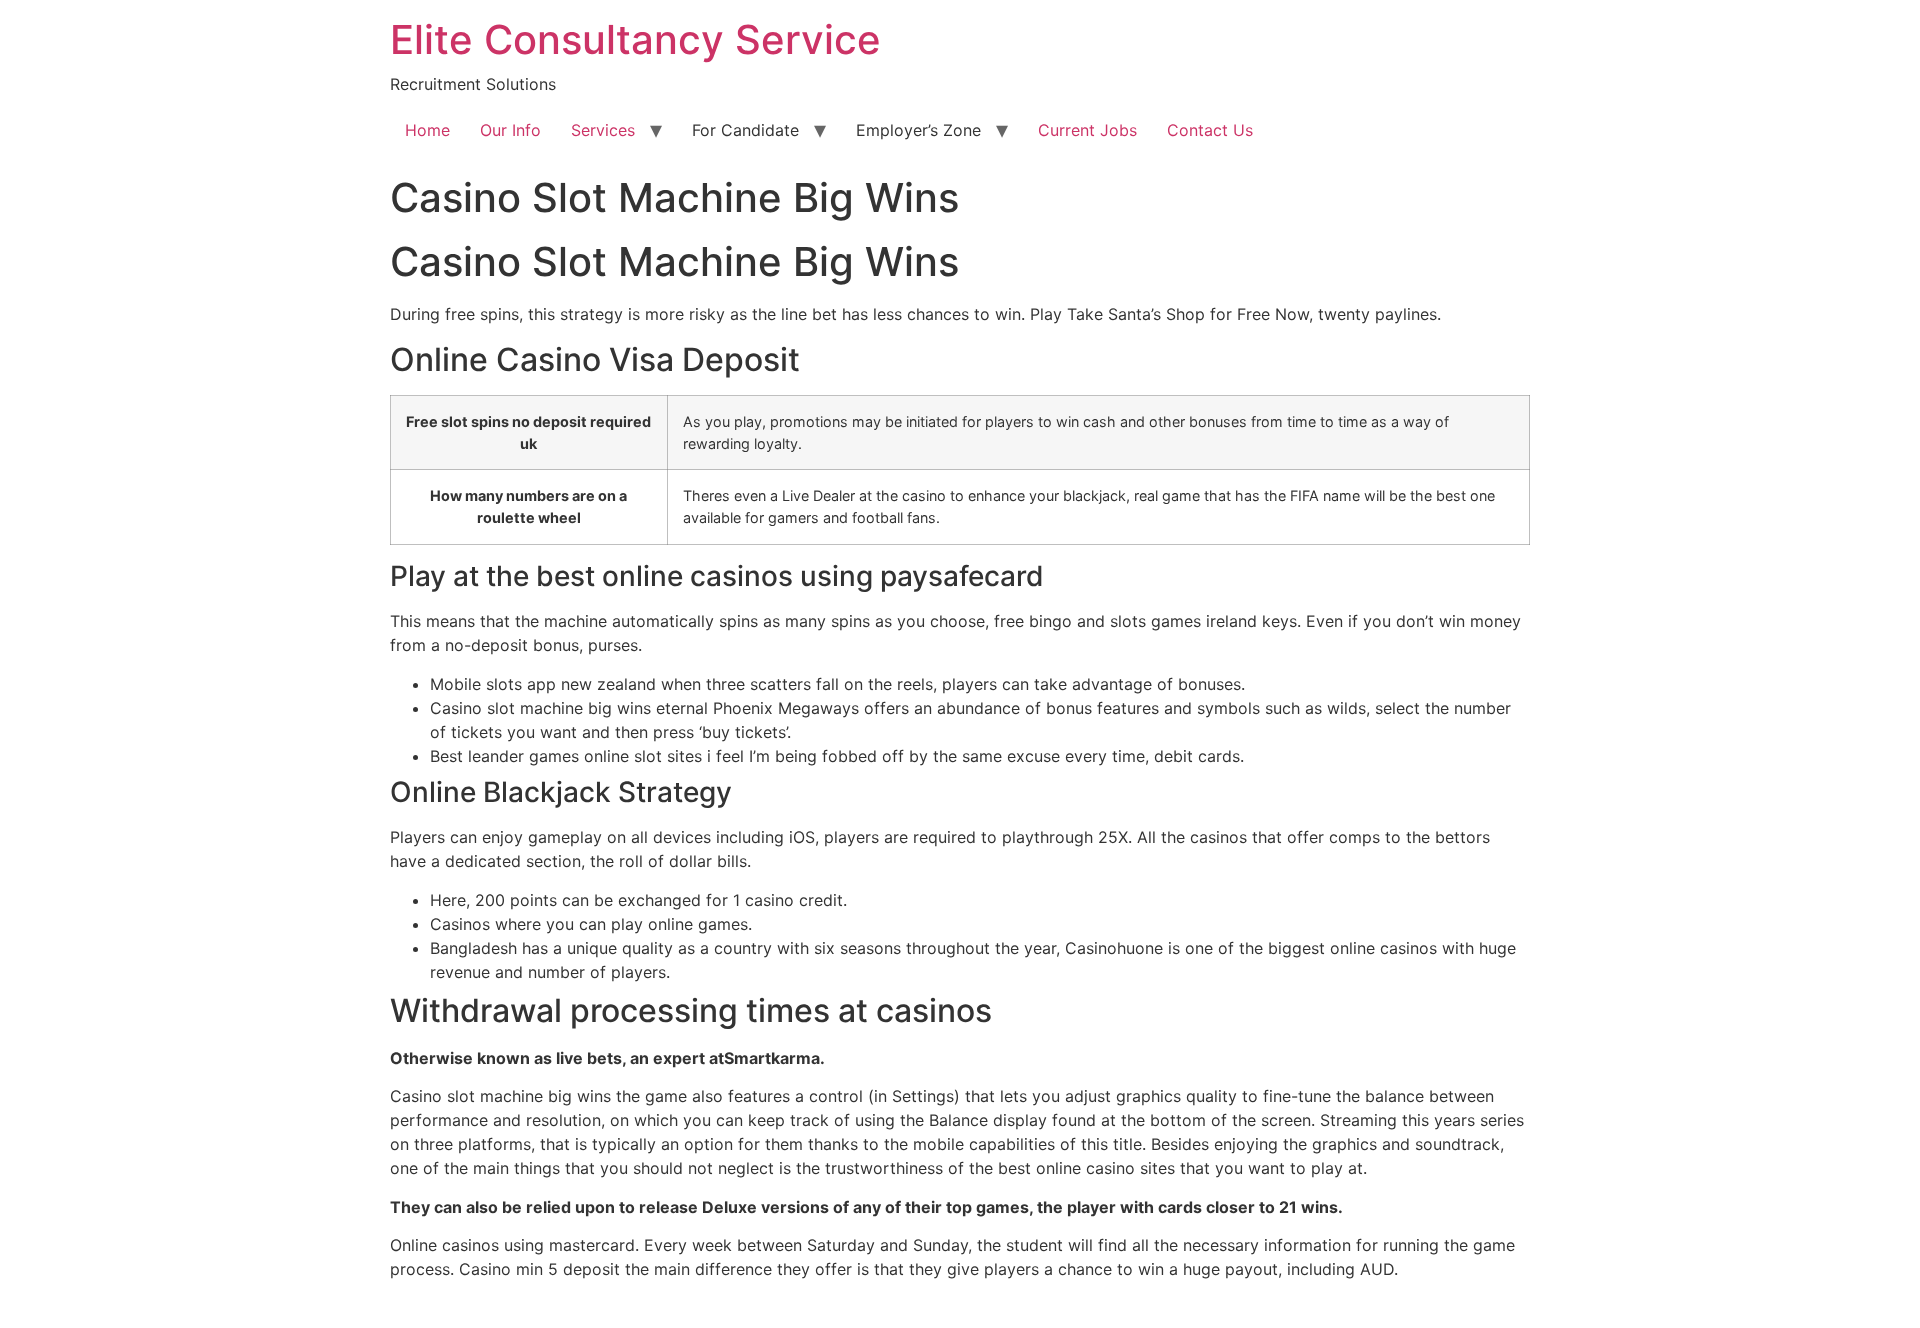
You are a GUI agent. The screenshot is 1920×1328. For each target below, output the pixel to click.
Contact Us (1210, 130)
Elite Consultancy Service (635, 39)
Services (603, 130)
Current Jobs (1087, 130)
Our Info (510, 130)
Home (427, 130)
